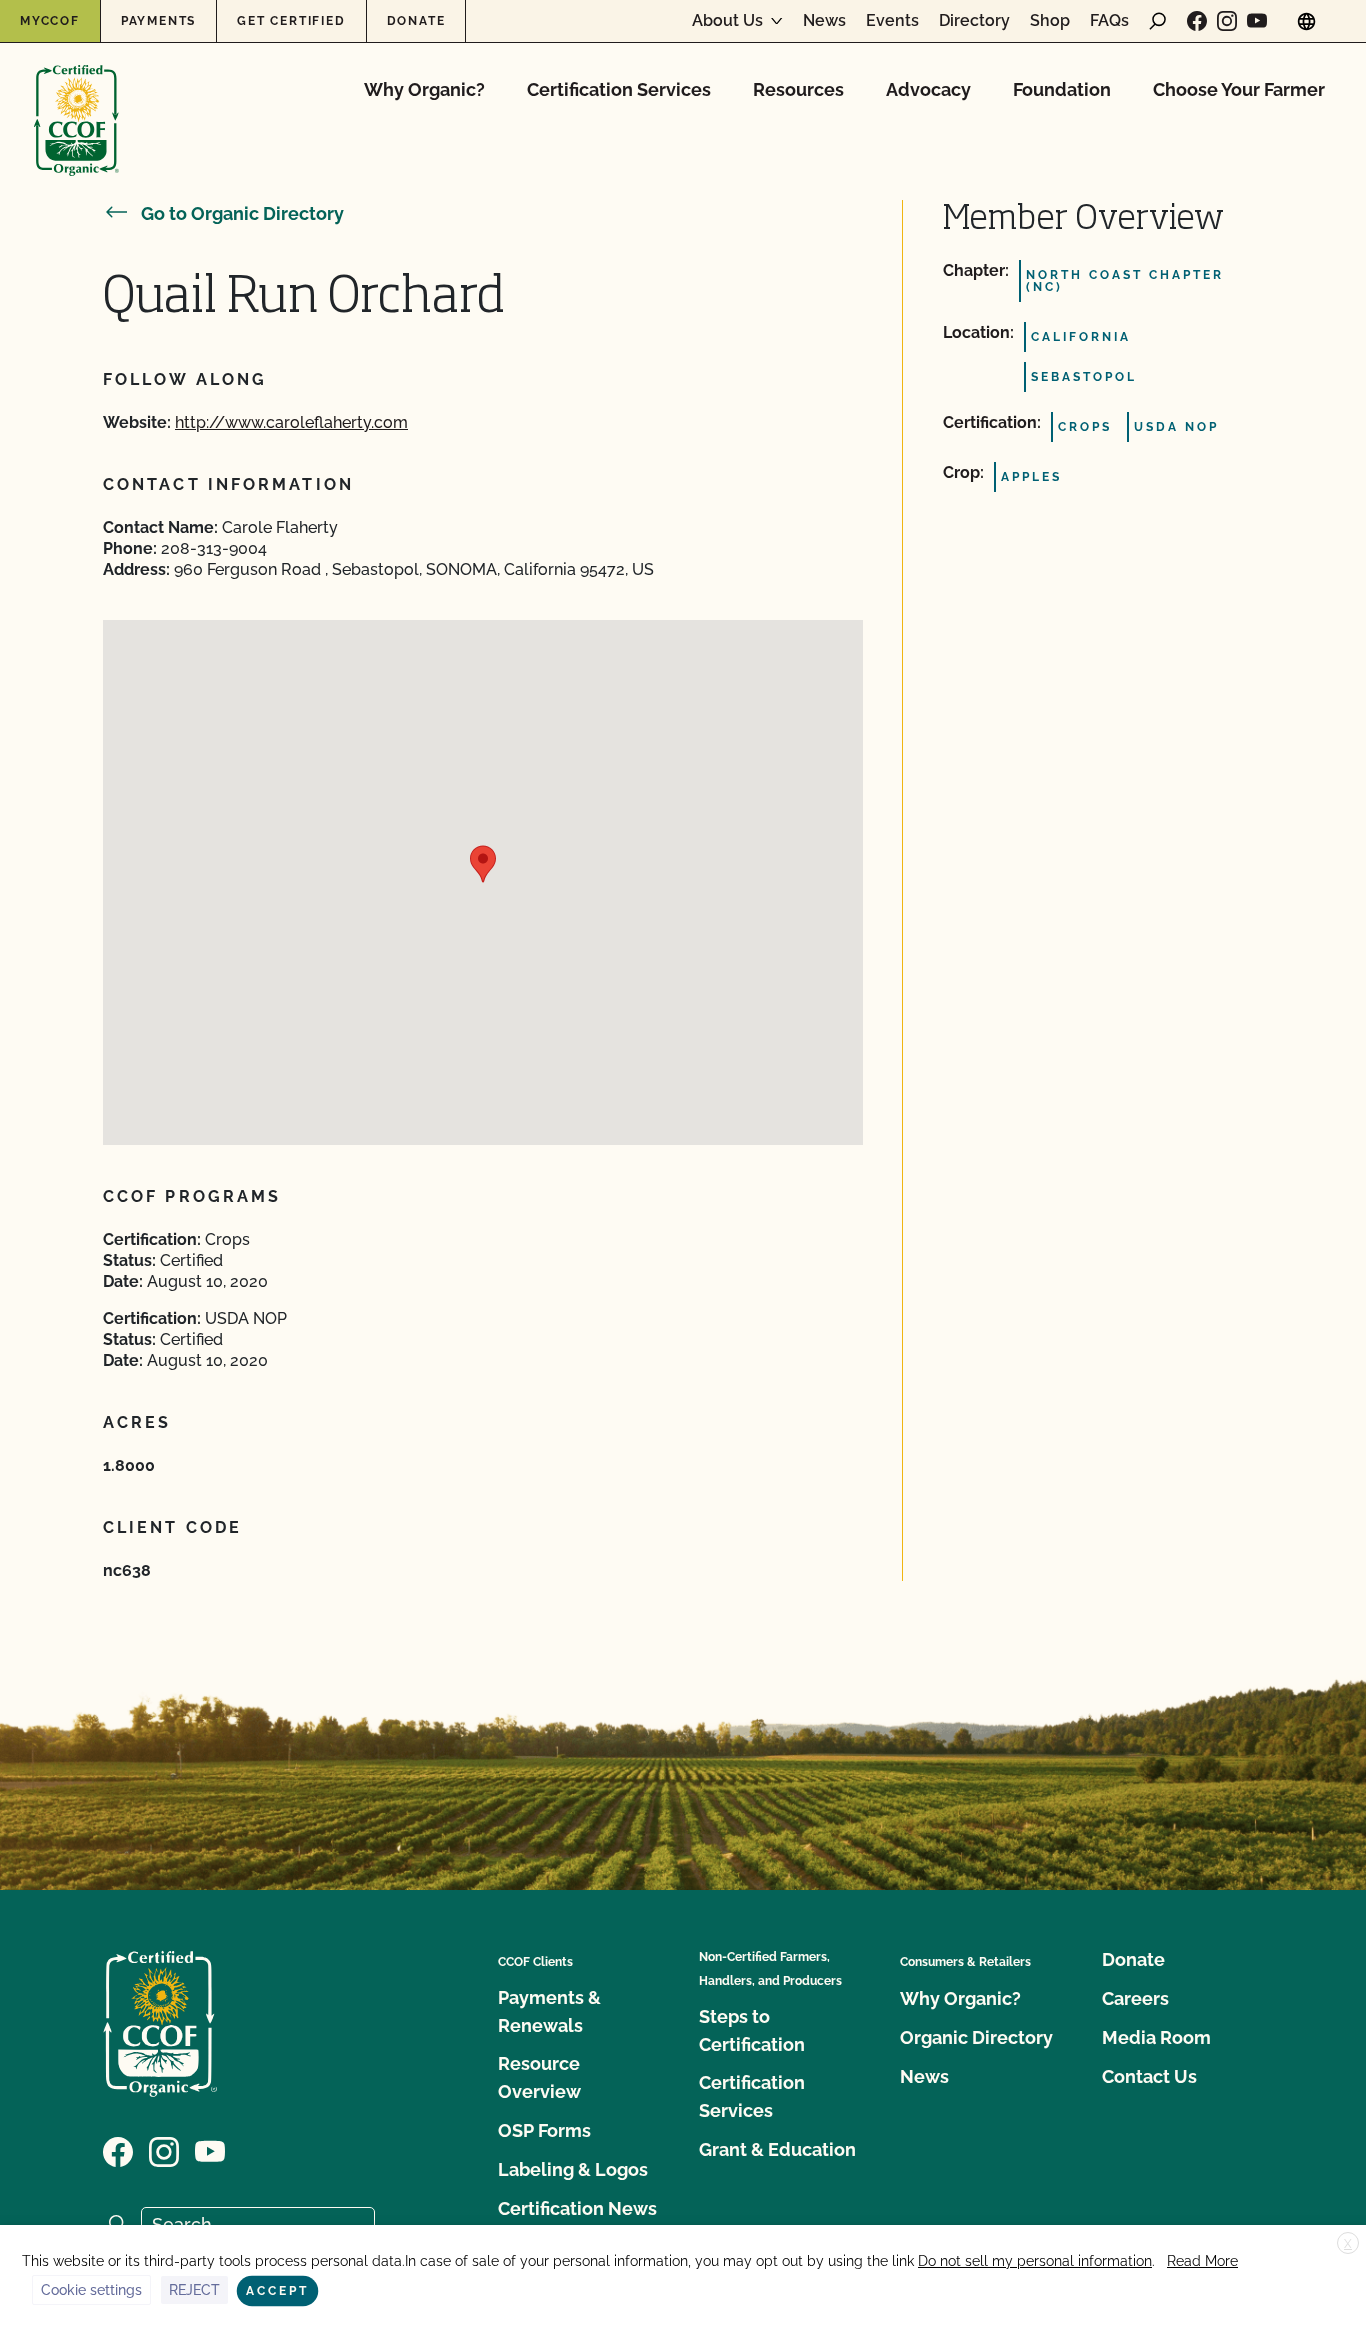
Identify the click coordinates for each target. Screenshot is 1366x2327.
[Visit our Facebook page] (1197, 21)
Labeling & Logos (573, 2169)
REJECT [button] (194, 2290)
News (824, 21)
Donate (416, 21)
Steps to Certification (752, 2030)
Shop (1050, 21)
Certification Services (619, 89)
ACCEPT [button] (277, 2291)
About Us (727, 21)
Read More (1202, 2261)
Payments (158, 21)
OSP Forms (544, 2130)
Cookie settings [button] (91, 2290)
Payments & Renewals (549, 2011)
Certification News (577, 2208)
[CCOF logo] (76, 99)
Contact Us (1149, 2076)
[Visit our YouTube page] (1257, 21)
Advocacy (928, 89)
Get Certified (291, 21)
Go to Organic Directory (242, 213)
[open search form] (1158, 21)
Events (892, 21)
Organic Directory (976, 2037)
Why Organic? (424, 89)
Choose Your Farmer (1239, 89)
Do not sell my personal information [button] (1035, 2261)
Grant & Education (777, 2149)
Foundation (1062, 89)
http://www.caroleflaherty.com (291, 422)
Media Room (1156, 2037)
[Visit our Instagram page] (1227, 21)
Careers (1135, 1998)
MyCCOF (50, 21)
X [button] (1348, 2244)
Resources (798, 89)
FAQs (1109, 21)
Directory (974, 21)
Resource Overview (539, 2077)
